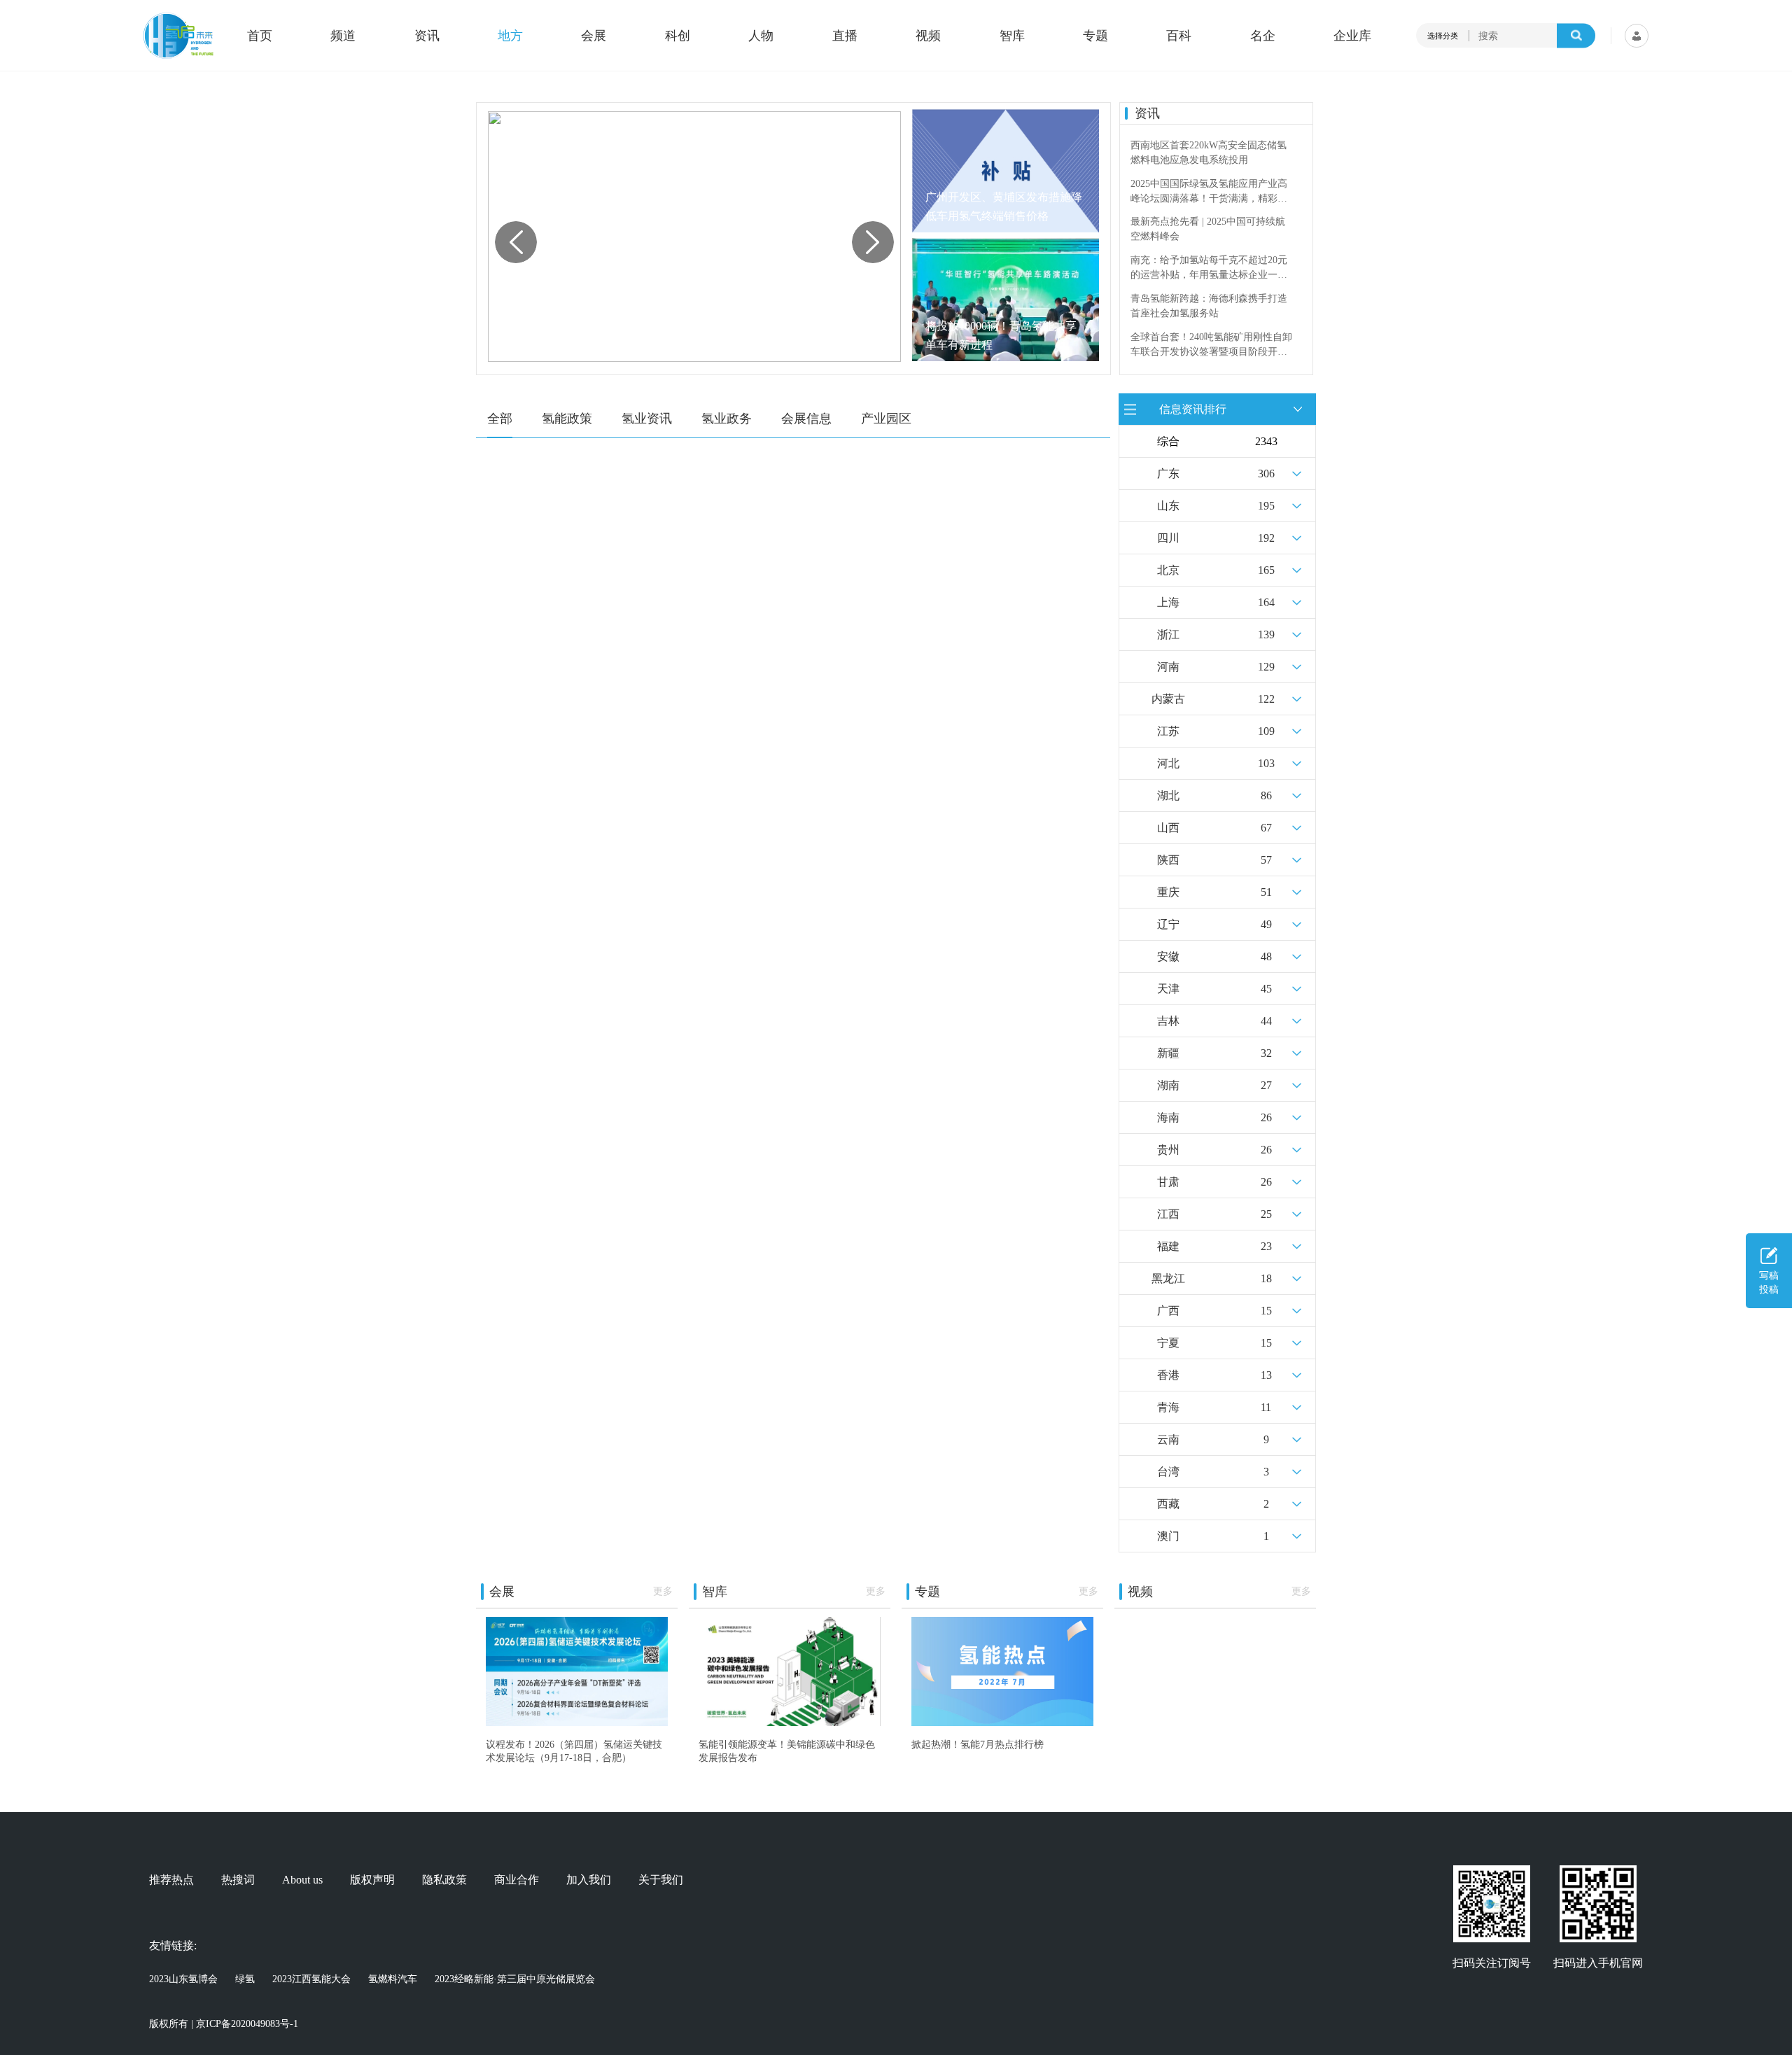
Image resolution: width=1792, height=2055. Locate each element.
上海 (1168, 602)
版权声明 (372, 1880)
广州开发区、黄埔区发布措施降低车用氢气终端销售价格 (1004, 206)
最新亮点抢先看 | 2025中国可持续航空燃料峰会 (1208, 229)
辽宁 (1168, 924)
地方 (510, 36)
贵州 (1168, 1150)
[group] (694, 237)
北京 (1168, 570)
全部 (500, 419)
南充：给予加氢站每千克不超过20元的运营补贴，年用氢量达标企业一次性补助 (1209, 268)
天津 (1168, 989)
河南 (1168, 667)
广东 (1168, 474)
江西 (1168, 1214)
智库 (1012, 36)
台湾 (1168, 1472)
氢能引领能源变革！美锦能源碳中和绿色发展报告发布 (787, 1751)
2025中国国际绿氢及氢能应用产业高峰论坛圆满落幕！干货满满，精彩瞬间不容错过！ (1209, 192)
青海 (1168, 1407)
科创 (678, 36)
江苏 (1168, 731)
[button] (873, 242)
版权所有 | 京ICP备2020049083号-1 (224, 2024)
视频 (928, 36)
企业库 (1352, 36)
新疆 (1168, 1053)
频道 (343, 36)
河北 (1168, 763)
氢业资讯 (647, 419)
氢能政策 (567, 419)
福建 (1168, 1246)
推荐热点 (171, 1880)
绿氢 (245, 1979)
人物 (761, 36)
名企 (1263, 36)
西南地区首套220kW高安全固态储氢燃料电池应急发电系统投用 (1209, 153)
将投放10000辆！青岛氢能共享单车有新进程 (1001, 335)
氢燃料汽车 (393, 1979)
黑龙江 (1168, 1278)
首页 (260, 36)
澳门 (1168, 1536)
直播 (845, 36)
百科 (1179, 36)
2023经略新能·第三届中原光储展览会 (515, 1979)
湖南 (1168, 1085)
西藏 (1168, 1504)
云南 (1168, 1439)
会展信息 (806, 419)
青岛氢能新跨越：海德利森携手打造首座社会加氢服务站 (1209, 306)
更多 (663, 1591)
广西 (1168, 1311)
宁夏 (1168, 1343)
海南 (1168, 1117)
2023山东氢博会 (183, 1979)
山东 (1168, 506)
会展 (594, 36)
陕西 (1168, 860)
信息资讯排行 (1193, 408)
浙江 (1168, 634)
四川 (1168, 538)
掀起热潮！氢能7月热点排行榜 (978, 1744)
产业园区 (886, 419)
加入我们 (589, 1880)
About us (302, 1880)
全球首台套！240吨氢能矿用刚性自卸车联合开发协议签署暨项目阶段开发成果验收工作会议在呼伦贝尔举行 (1211, 345)
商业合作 (517, 1880)
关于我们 (661, 1880)
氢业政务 (727, 419)
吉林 (1168, 1021)
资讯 (427, 36)
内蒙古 (1168, 699)
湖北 (1168, 795)
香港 (1168, 1375)
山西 (1168, 828)
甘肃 (1168, 1182)
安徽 (1168, 956)
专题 (1095, 36)
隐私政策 (444, 1880)
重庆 (1168, 892)
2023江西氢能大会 (311, 1979)
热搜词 (238, 1880)
